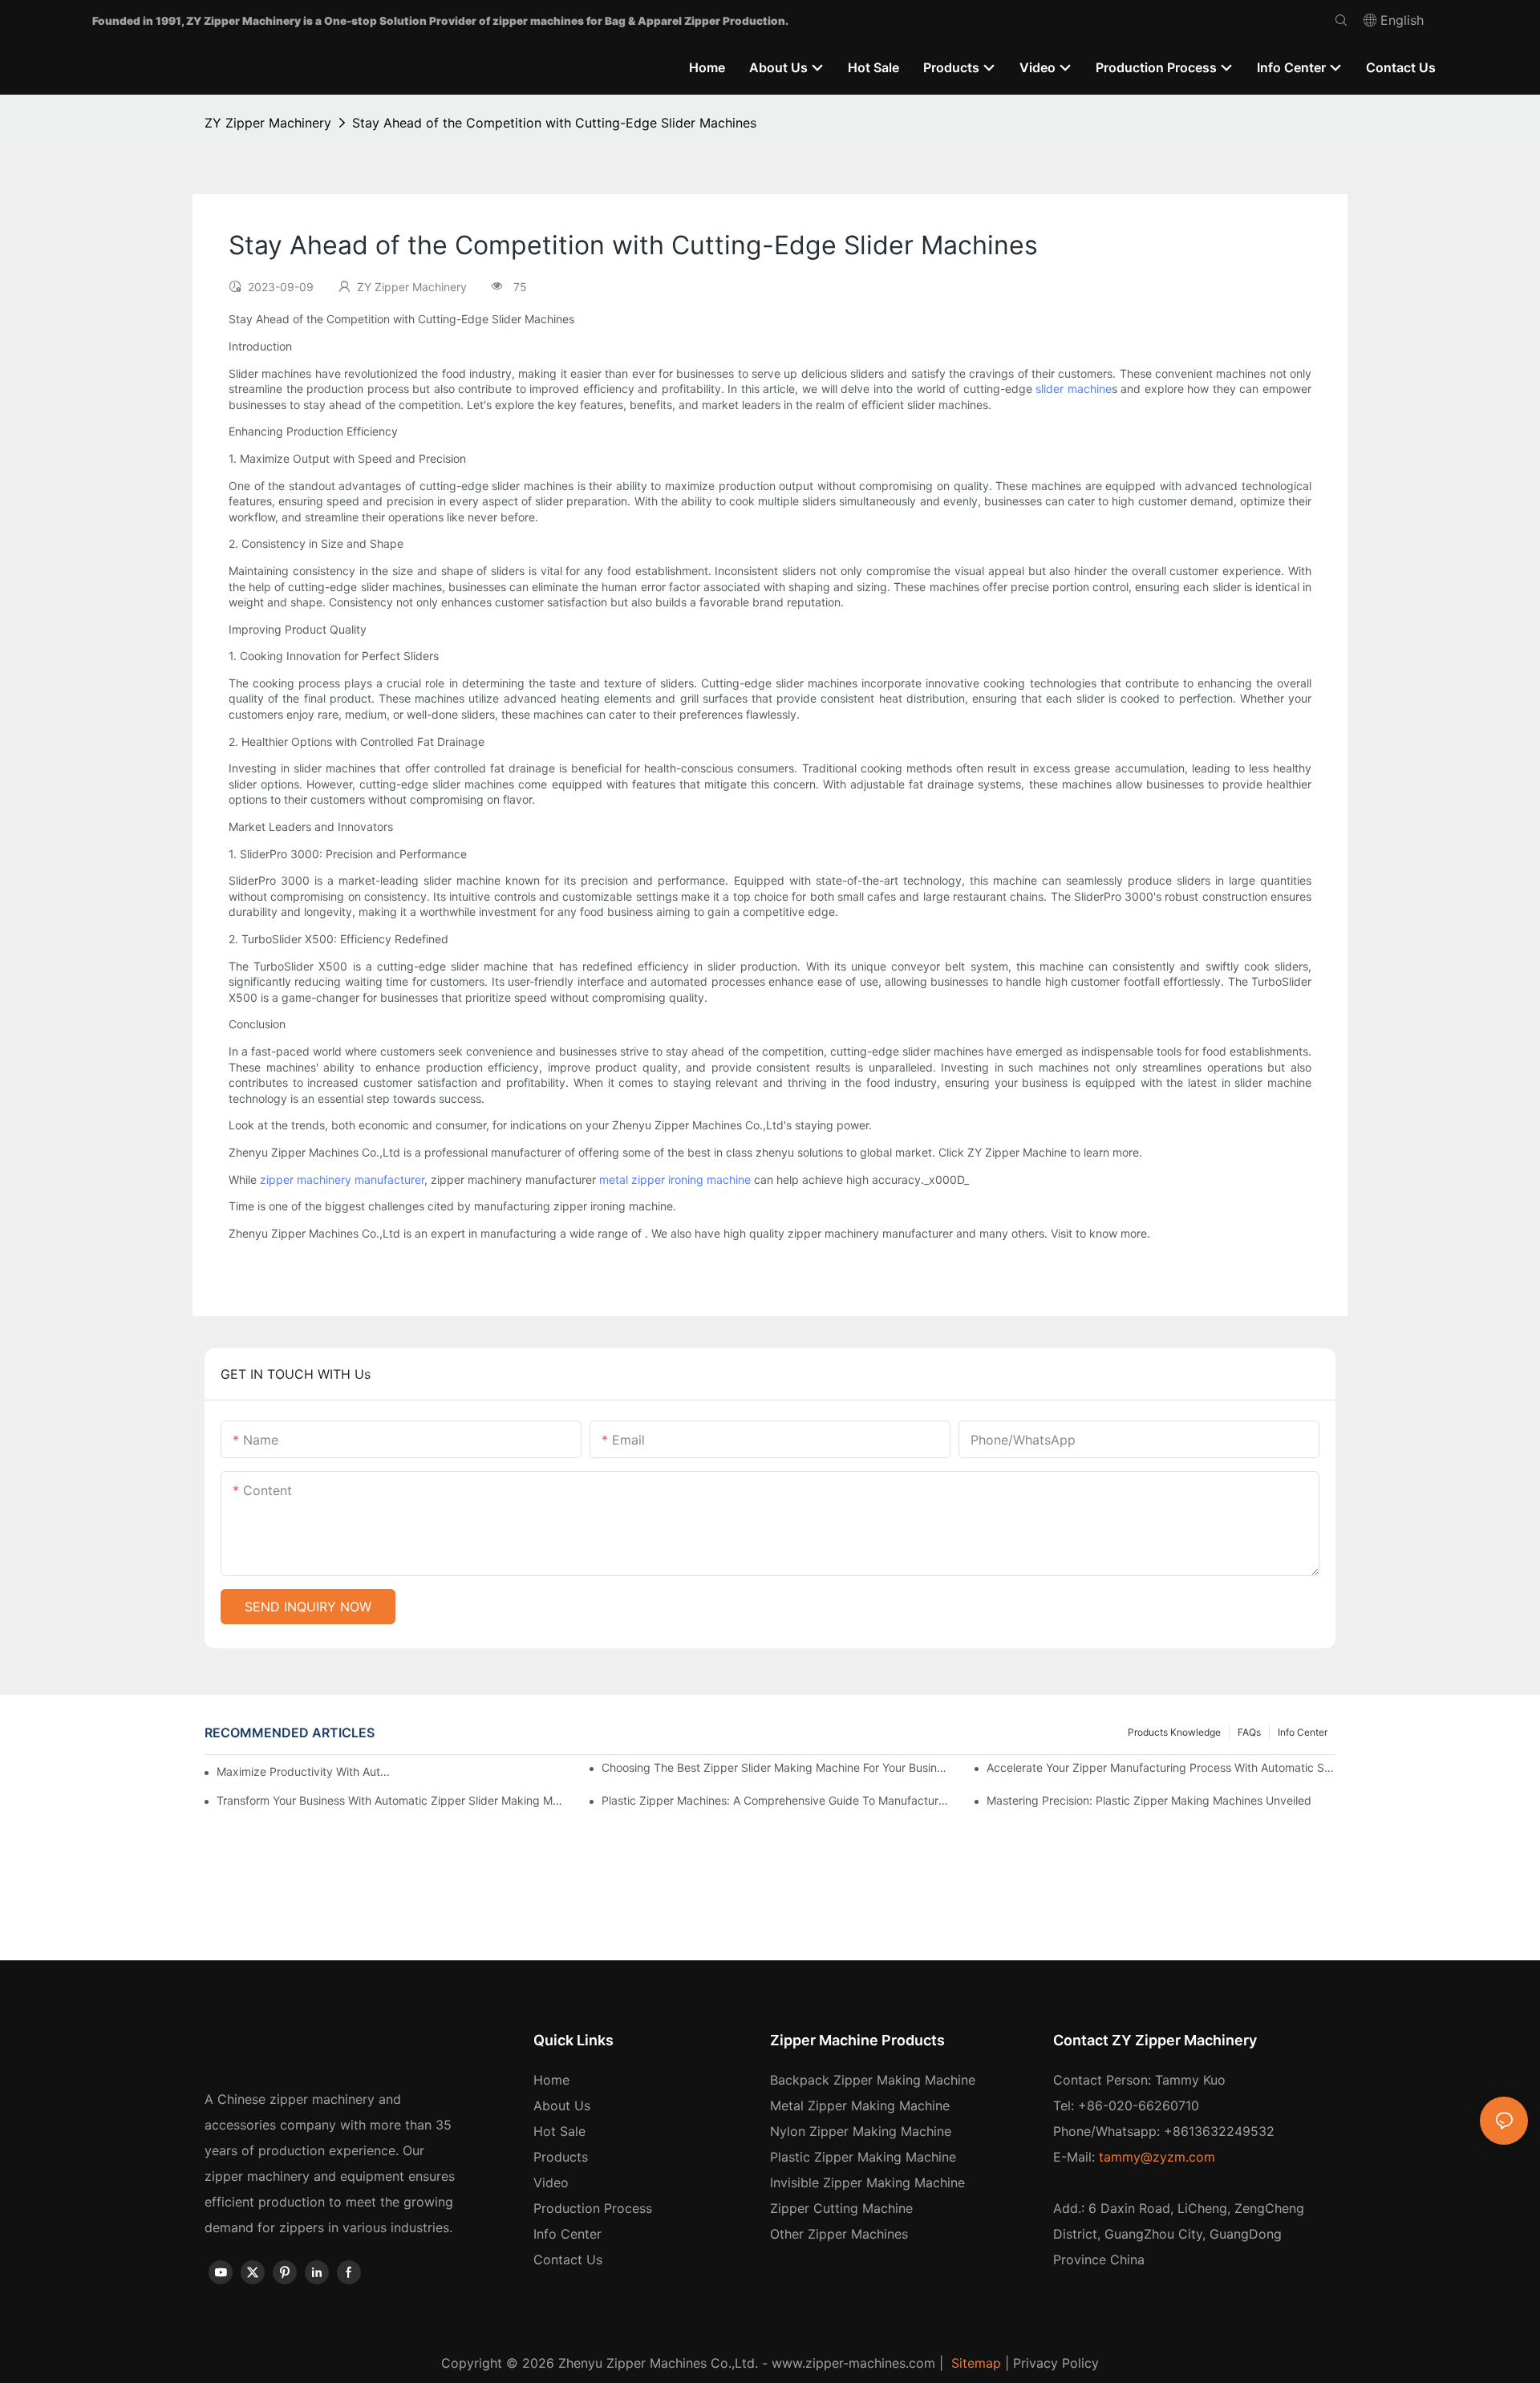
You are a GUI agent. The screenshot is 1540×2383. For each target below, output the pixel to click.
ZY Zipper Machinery (268, 123)
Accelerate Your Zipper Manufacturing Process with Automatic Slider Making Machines (1161, 1767)
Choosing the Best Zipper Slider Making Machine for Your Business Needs (776, 1767)
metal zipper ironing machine (675, 1179)
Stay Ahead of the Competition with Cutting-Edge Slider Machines (554, 123)
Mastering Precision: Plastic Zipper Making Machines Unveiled (1149, 1800)
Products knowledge (1174, 1732)
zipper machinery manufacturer (342, 1179)
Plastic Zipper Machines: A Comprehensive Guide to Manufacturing (776, 1800)
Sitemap (974, 2363)
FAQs (1249, 1732)
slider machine (1074, 389)
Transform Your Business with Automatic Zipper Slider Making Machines (391, 1800)
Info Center (1303, 1732)
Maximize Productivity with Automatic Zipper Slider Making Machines (305, 1771)
